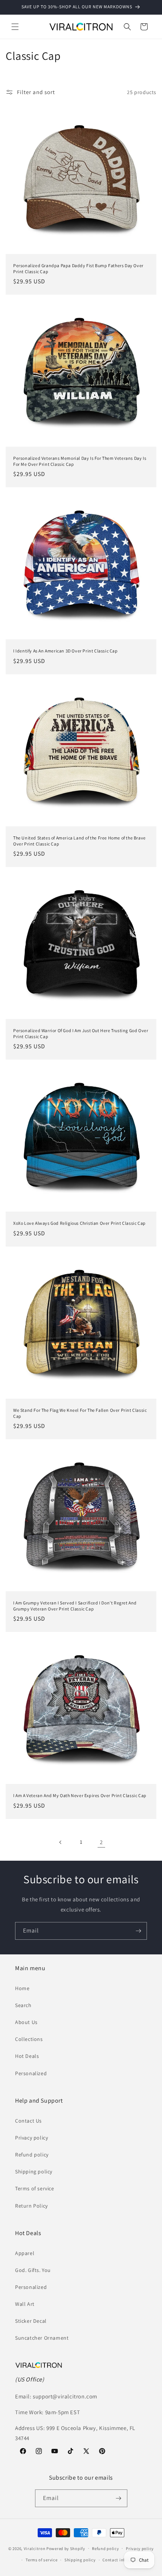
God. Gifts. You (33, 2270)
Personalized (31, 2073)
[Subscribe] (138, 1931)
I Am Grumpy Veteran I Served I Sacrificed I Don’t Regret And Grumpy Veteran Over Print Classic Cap (75, 1606)
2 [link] (101, 1842)
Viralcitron (35, 2548)
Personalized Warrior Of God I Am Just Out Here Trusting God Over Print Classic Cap (81, 1033)
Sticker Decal (31, 2321)
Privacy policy (31, 2138)
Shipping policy (34, 2172)
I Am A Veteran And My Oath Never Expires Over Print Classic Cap (80, 1795)
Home (22, 1988)
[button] (15, 27)
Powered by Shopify (66, 2548)
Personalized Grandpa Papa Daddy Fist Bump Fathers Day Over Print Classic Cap (78, 268)
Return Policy (31, 2206)
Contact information (123, 2560)
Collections (29, 2039)
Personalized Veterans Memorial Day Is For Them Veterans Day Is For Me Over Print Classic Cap (80, 461)
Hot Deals (27, 2056)
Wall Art (25, 2304)
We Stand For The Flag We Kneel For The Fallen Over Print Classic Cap (80, 1413)
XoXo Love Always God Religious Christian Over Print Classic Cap (79, 1223)
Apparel (25, 2253)
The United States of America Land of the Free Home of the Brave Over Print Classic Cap (79, 841)
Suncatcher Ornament (42, 2338)
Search (23, 2005)
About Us (26, 2022)
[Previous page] (61, 1842)
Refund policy (32, 2155)
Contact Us (28, 2121)
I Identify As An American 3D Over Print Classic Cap (66, 651)
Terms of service (35, 2188)
